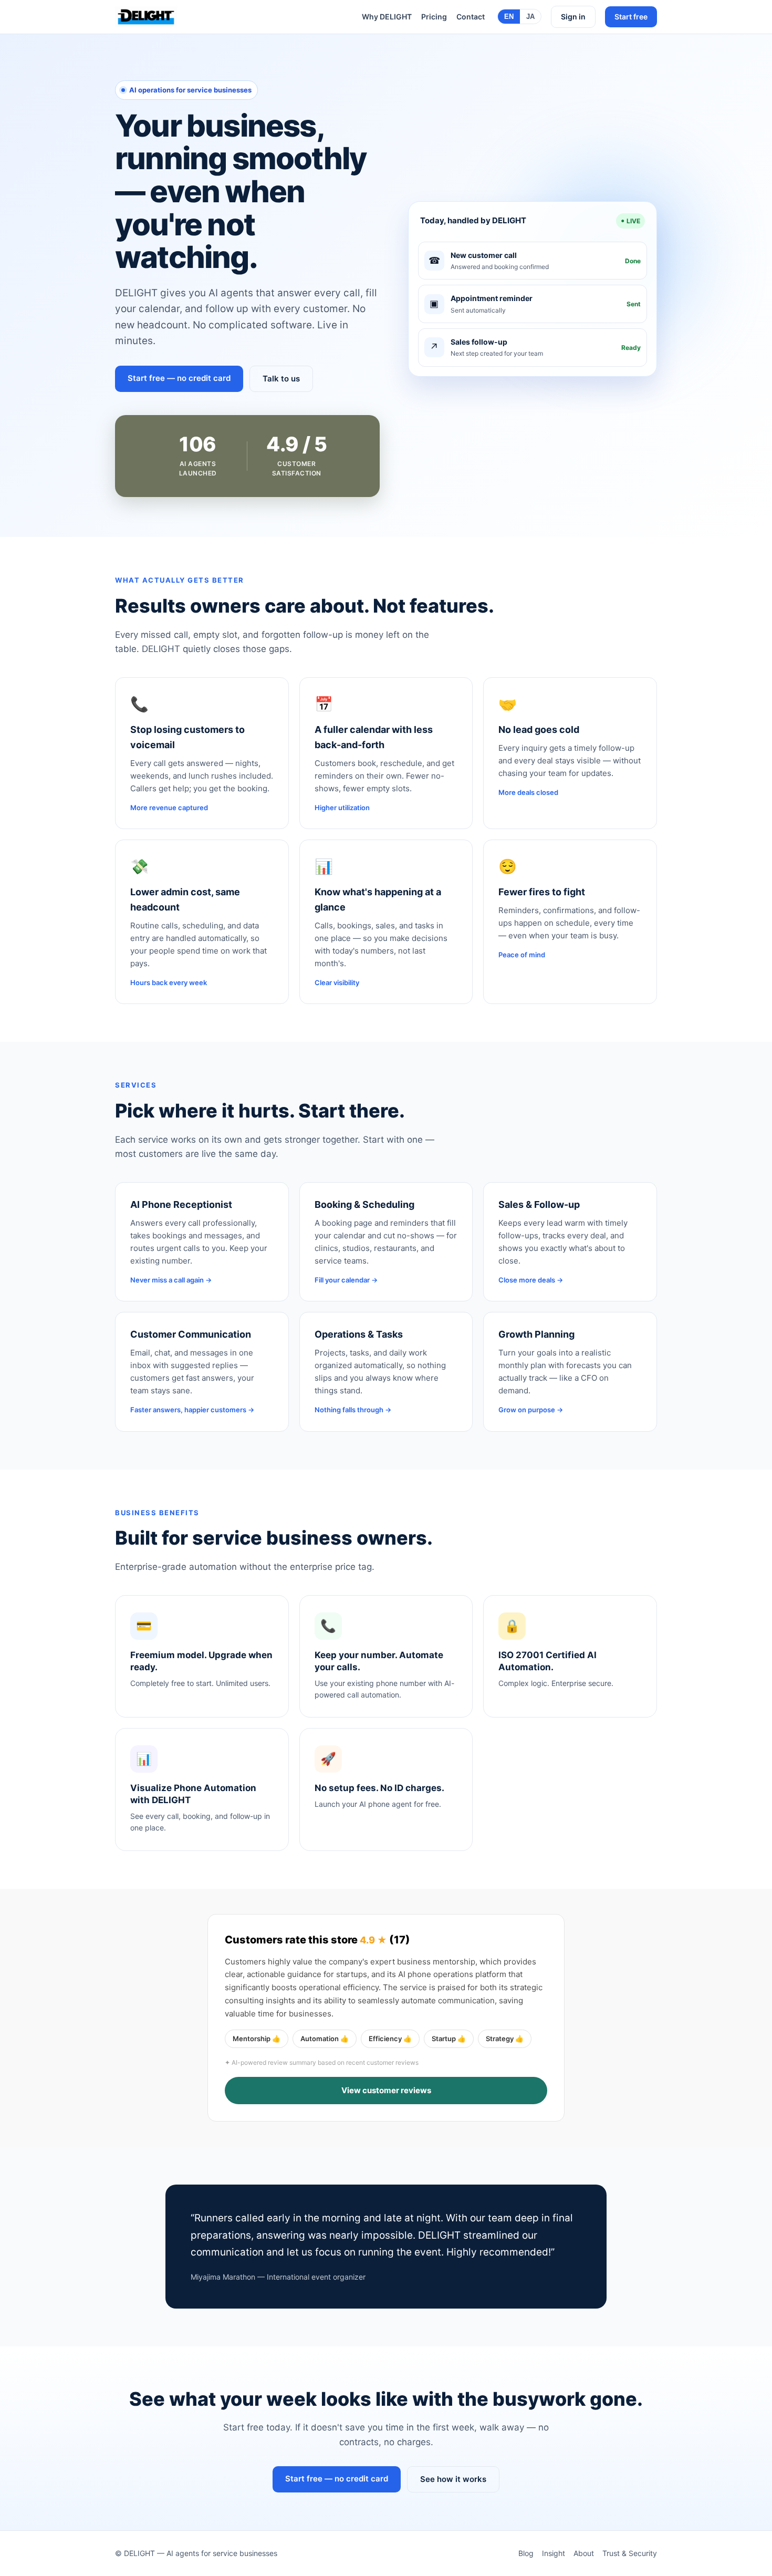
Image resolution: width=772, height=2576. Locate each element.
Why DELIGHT (387, 17)
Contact (471, 17)
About (584, 2553)
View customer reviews (386, 2090)
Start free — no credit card (179, 378)
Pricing (434, 17)
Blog (526, 2553)
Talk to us (281, 379)
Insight (554, 2553)
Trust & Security (630, 2553)
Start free (631, 17)
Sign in (573, 17)
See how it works (453, 2479)
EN (509, 17)
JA (530, 17)
